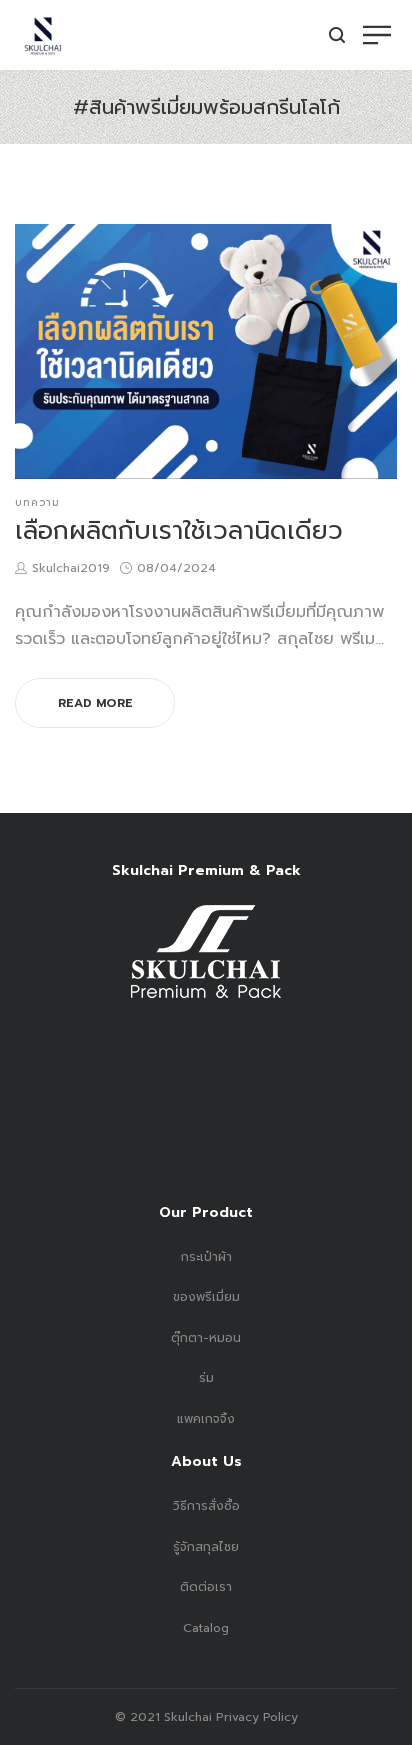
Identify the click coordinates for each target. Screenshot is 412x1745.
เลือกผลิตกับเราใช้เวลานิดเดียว (179, 531)
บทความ (37, 502)
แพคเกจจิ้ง (206, 1419)
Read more (95, 703)
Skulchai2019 (70, 568)
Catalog (206, 1628)
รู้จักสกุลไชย (206, 1547)
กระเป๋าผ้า (206, 1257)
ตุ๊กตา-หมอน (206, 1338)
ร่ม (206, 1378)
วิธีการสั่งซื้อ (206, 1506)
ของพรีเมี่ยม (206, 1297)
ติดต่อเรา (206, 1587)
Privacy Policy (255, 1717)
